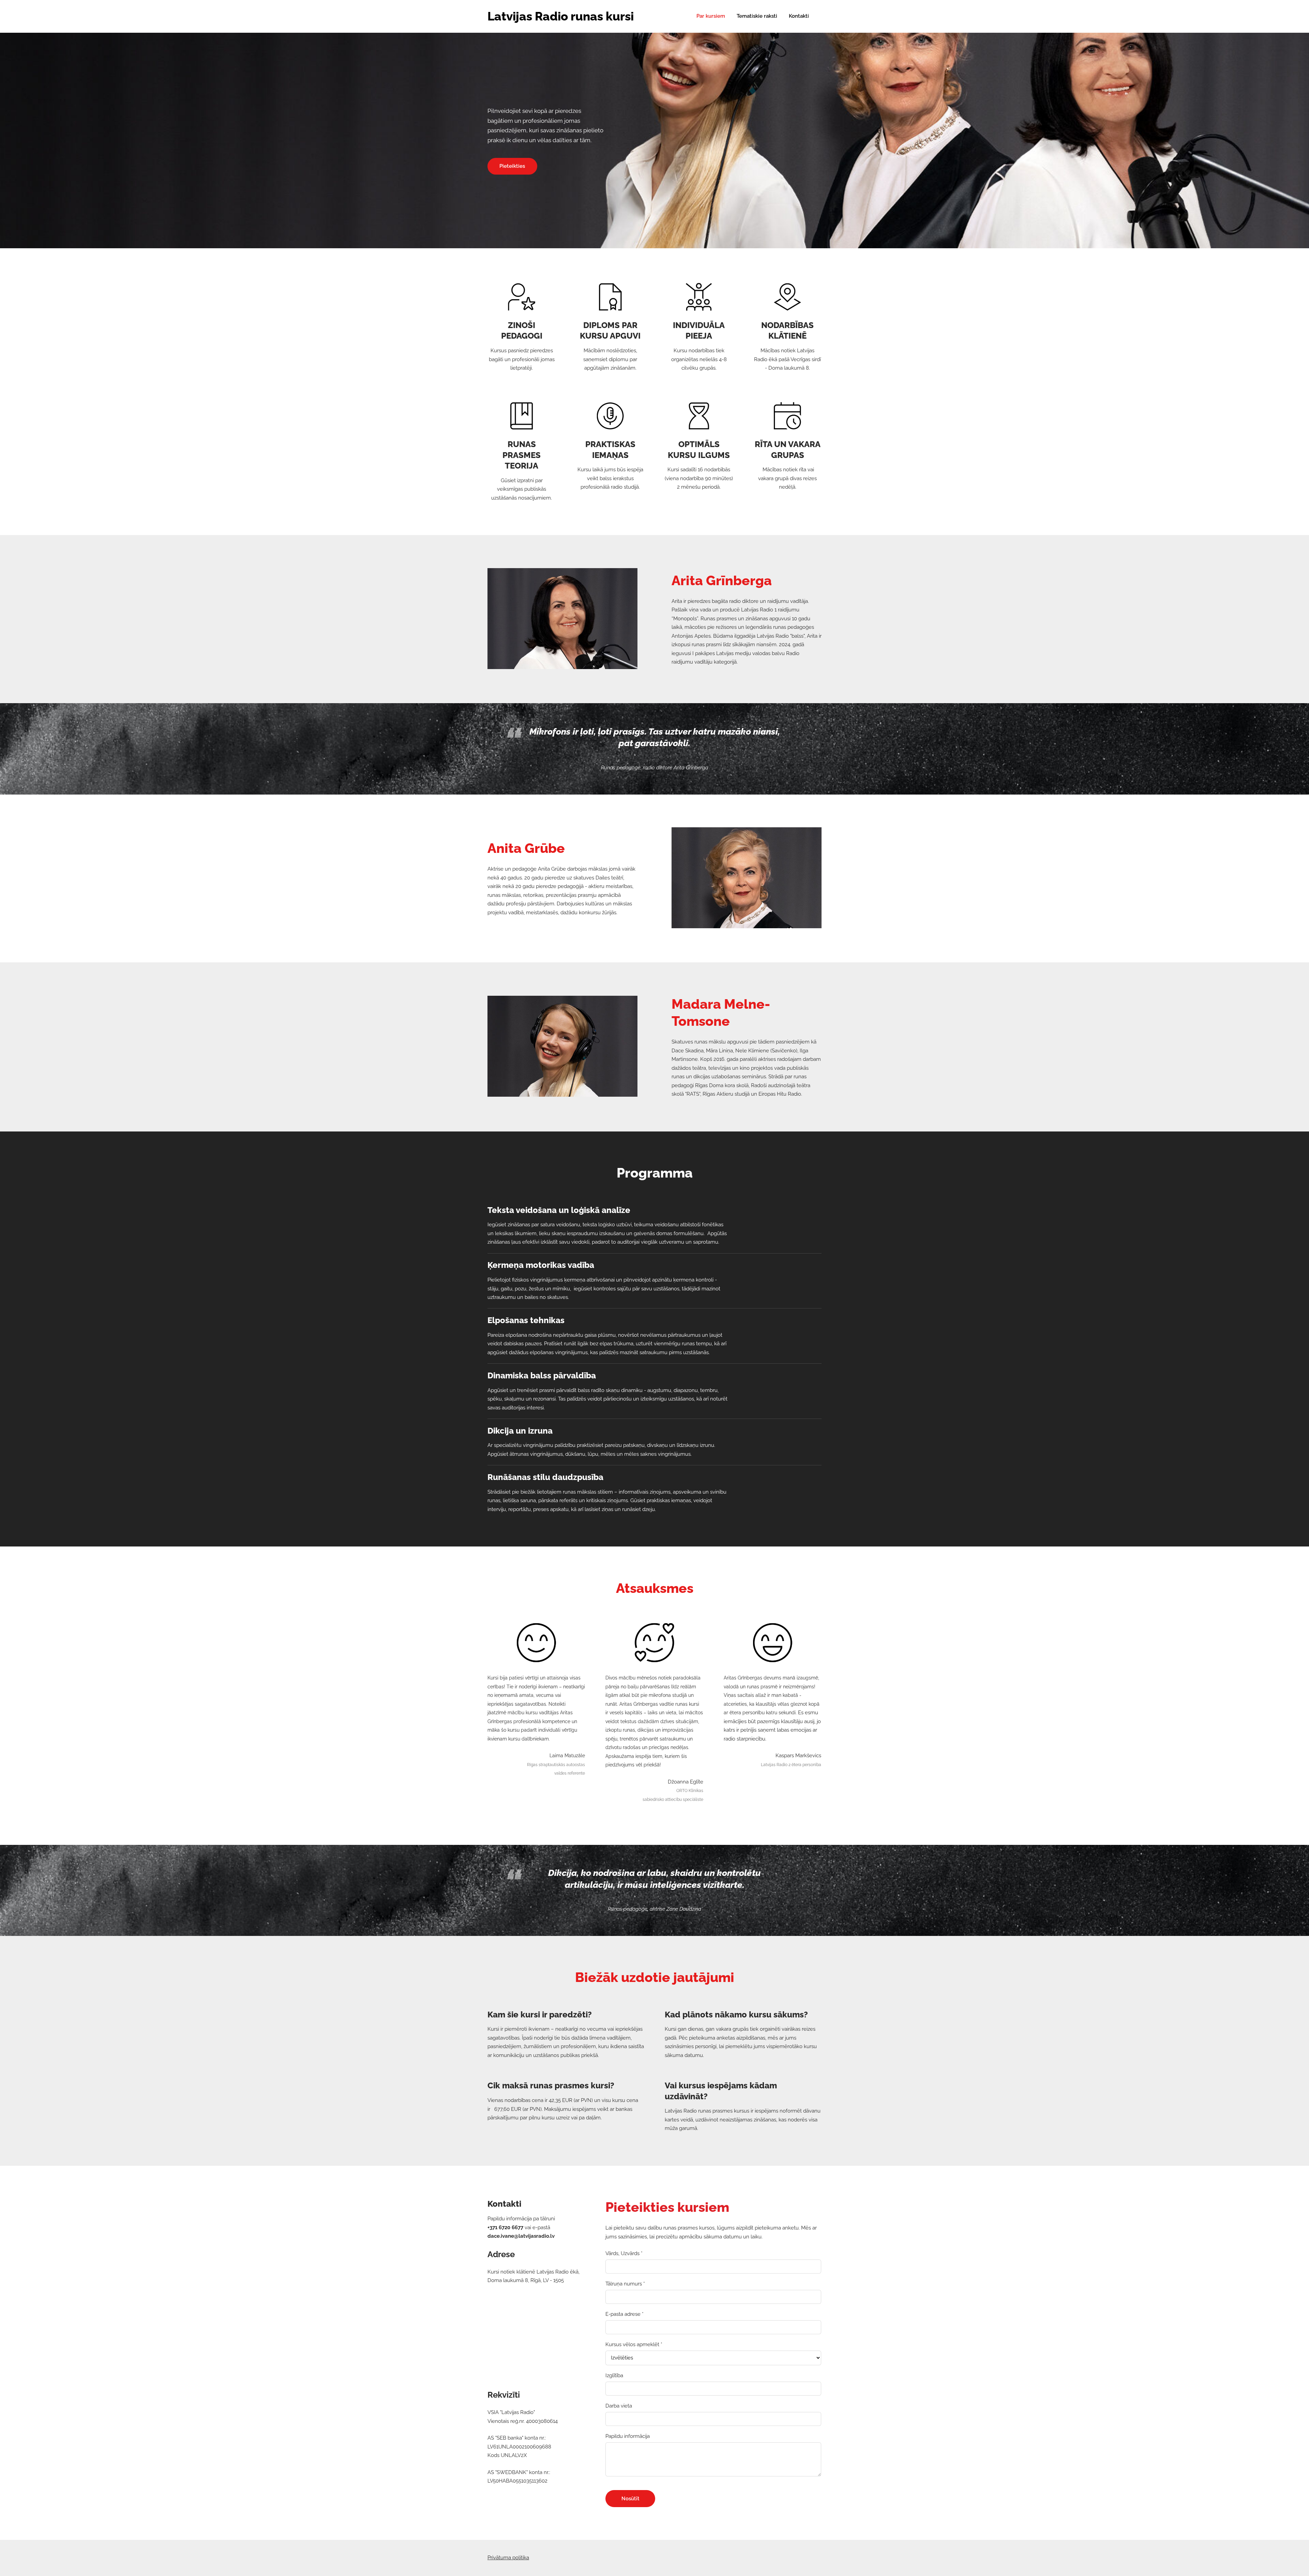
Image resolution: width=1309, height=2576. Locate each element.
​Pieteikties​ (512, 166)
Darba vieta (619, 2406)
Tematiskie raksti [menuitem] (757, 16)
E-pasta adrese (625, 2314)
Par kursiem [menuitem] (711, 16)
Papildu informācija (628, 2436)
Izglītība (614, 2375)
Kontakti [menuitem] (799, 16)
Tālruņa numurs (625, 2284)
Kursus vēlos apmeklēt (634, 2344)
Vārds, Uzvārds (624, 2253)
